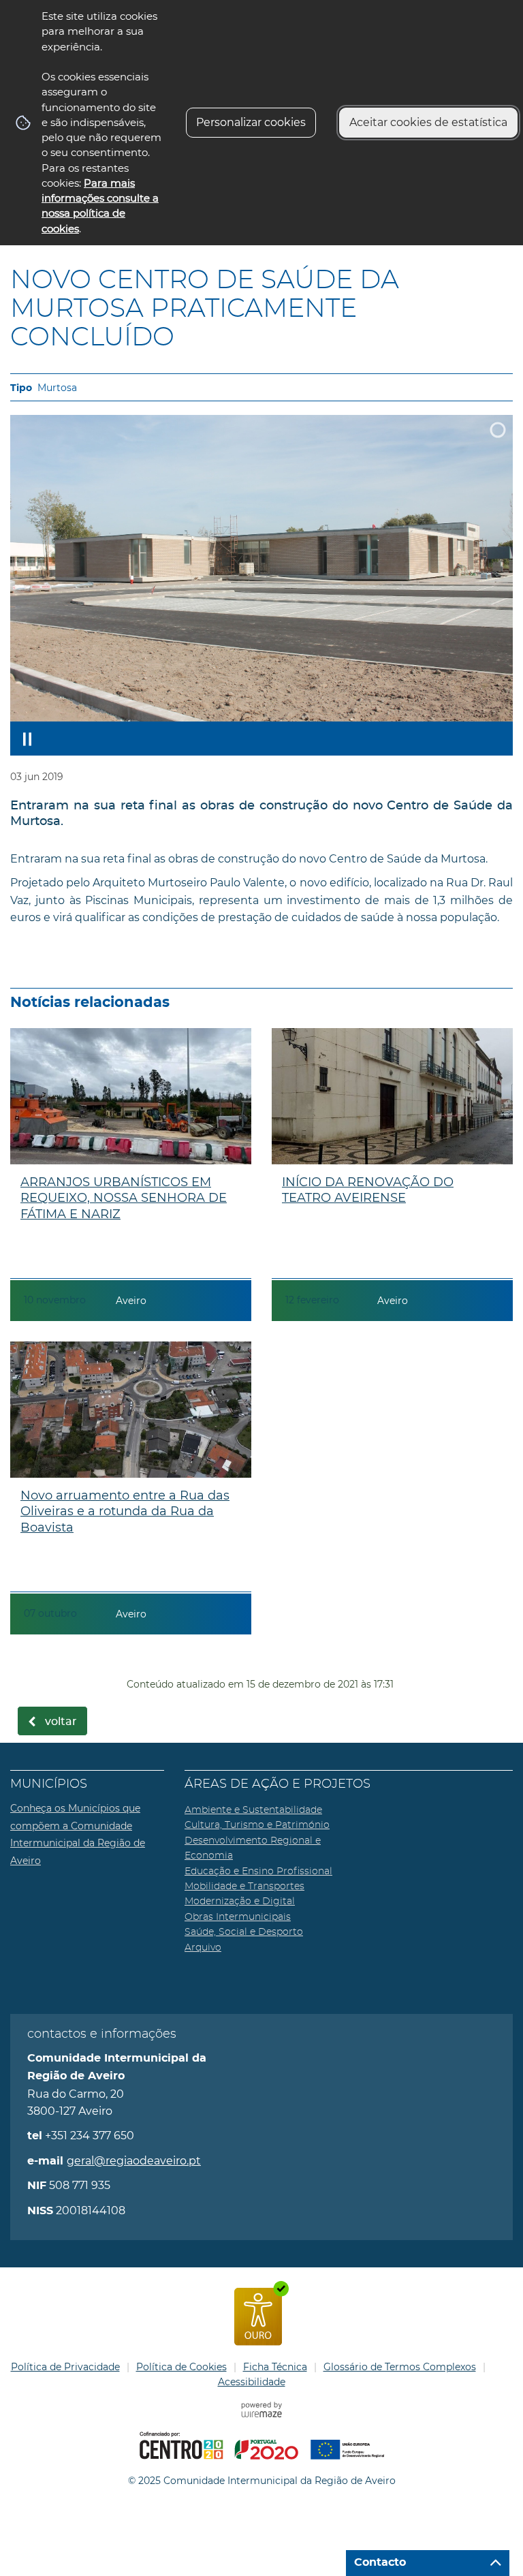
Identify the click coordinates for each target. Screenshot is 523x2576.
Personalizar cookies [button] (251, 122)
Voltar (61, 1722)
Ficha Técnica (275, 2367)
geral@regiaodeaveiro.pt (134, 2161)
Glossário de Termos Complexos (400, 2367)
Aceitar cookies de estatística (428, 122)
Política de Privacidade (65, 2367)
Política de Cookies (181, 2367)
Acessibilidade (252, 2382)
